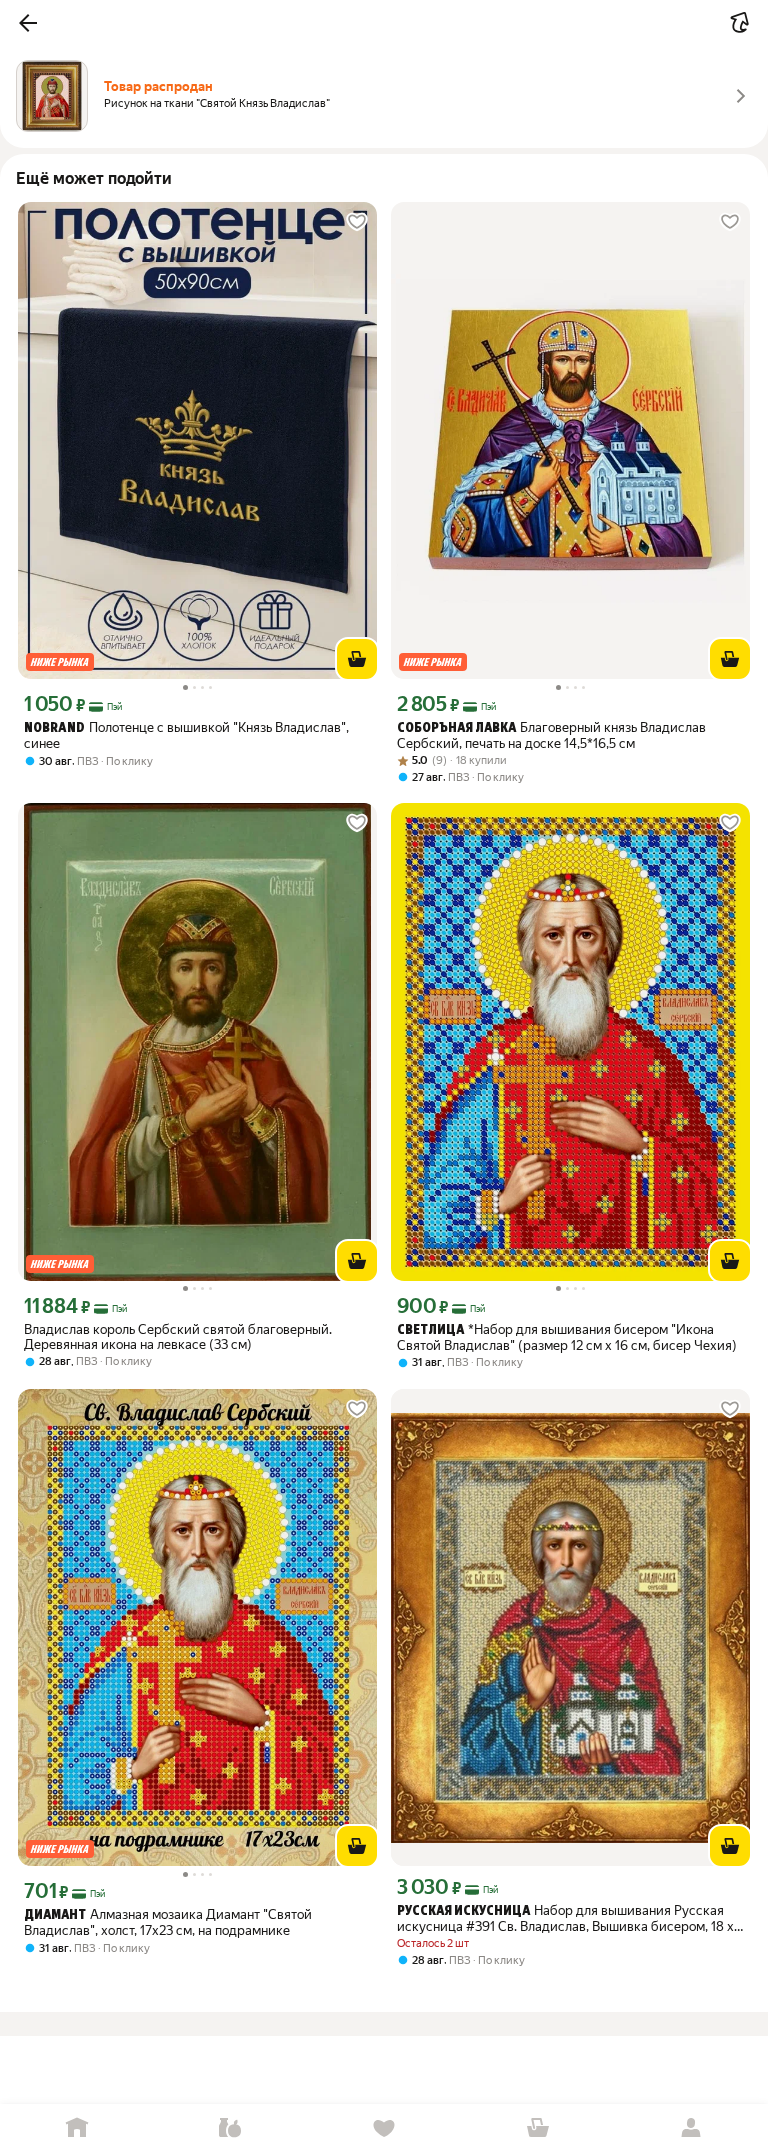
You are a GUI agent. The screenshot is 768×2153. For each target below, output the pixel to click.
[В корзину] (357, 659)
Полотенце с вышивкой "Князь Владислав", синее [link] (186, 735)
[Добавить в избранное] (357, 222)
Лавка (231, 2128)
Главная (77, 2128)
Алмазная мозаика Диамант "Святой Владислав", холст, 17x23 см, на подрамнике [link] (168, 1922)
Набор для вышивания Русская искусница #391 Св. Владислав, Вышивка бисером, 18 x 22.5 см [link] (565, 1918)
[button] (28, 23)
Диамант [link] (55, 1915)
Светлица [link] (430, 1330)
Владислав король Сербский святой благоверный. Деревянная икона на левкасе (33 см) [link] (178, 1337)
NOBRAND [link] (54, 728)
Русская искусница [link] (463, 1911)
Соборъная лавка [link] (456, 728)
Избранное (384, 2128)
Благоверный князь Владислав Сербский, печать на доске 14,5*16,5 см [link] (551, 735)
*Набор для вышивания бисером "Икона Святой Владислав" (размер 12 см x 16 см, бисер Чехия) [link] (567, 1337)
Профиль (691, 2128)
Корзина (538, 2128)
